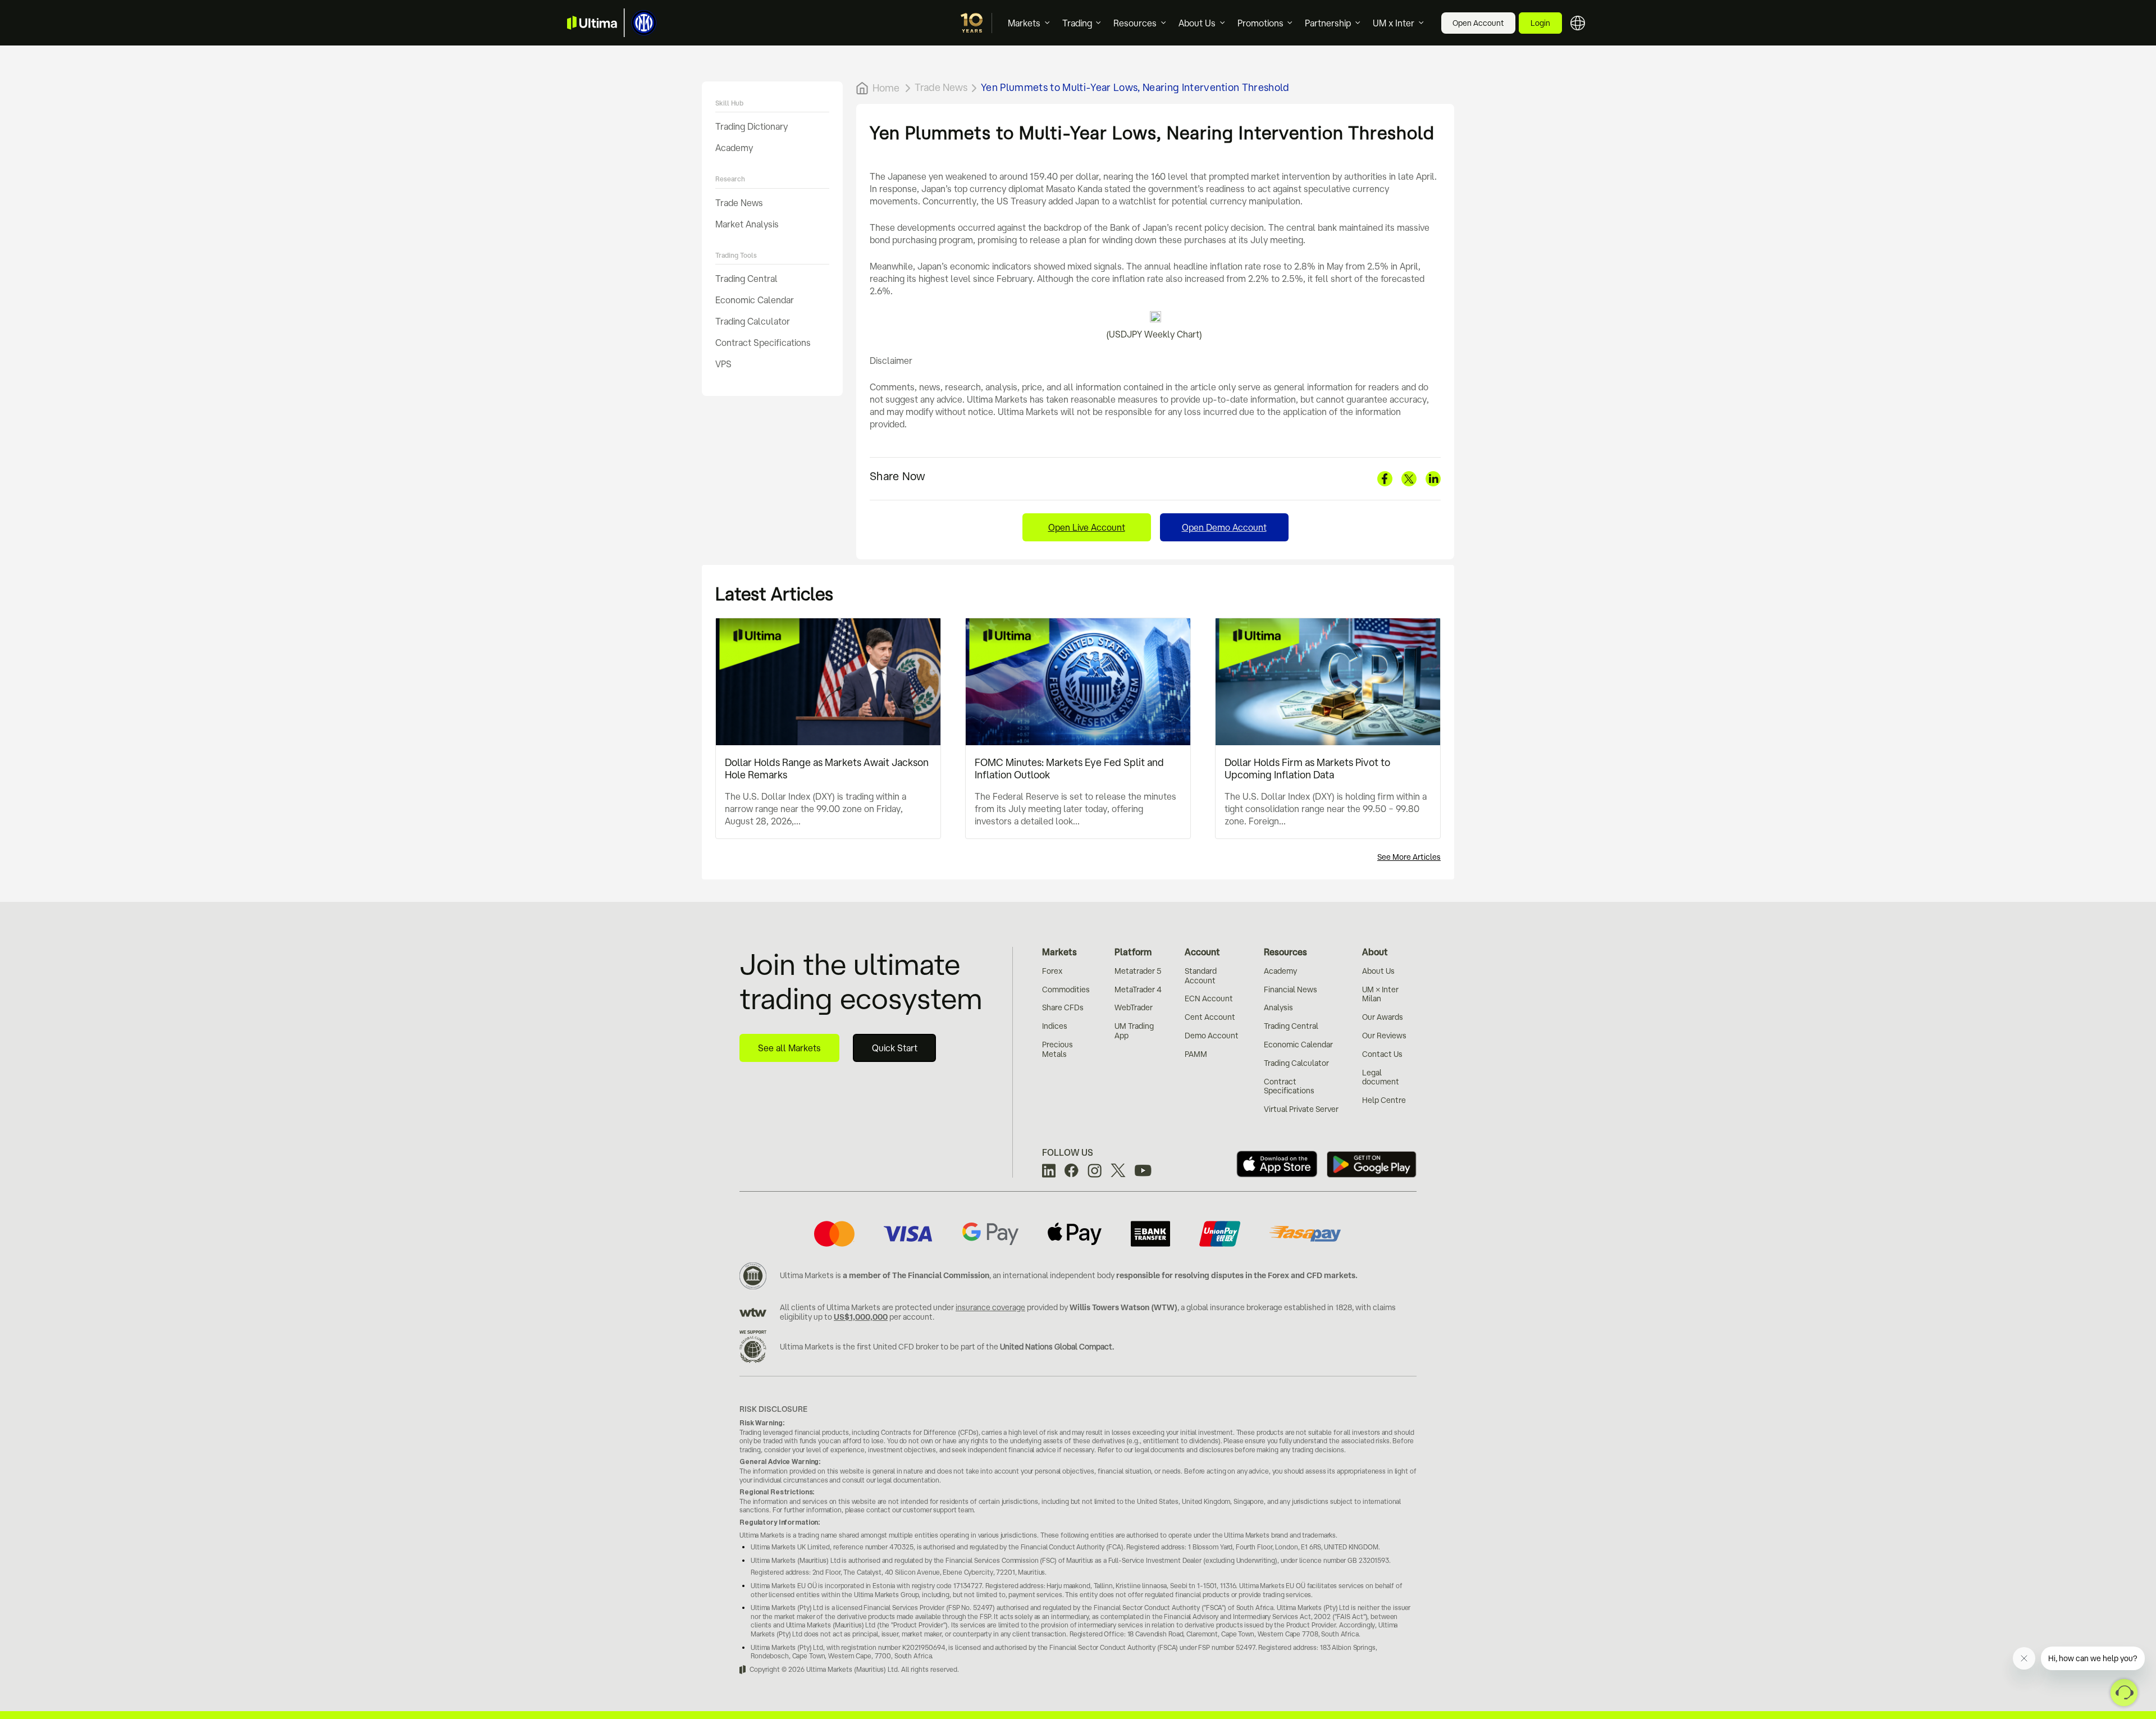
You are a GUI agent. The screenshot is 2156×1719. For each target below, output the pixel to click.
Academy (734, 148)
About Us (1197, 23)
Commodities (1066, 990)
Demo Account (1212, 1036)
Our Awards (1383, 1017)
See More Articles (1409, 857)
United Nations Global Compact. (1057, 1347)
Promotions (1260, 23)
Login (1540, 23)
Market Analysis (747, 224)
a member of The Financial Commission (916, 1275)
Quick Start (895, 1048)
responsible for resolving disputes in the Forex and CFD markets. (1237, 1275)
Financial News (1291, 990)
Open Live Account (1087, 527)
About (1375, 952)
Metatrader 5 (1138, 971)
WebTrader (1134, 1007)
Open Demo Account (1224, 527)
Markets (1024, 23)
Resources (1135, 23)
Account (1202, 952)
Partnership (1328, 23)
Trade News (739, 203)
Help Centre (1384, 1100)
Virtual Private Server (1301, 1109)
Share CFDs (1063, 1007)
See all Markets (789, 1048)
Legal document (1381, 1077)
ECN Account (1209, 998)
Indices (1055, 1026)
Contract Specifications (763, 343)
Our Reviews (1384, 1036)
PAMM (1196, 1054)
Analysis (1278, 1007)
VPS (723, 364)
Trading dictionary (752, 126)
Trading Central (746, 279)
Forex (1052, 971)
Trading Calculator (753, 321)
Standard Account (1201, 976)
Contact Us (1382, 1054)
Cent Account (1210, 1017)
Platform (1133, 952)
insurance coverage (990, 1307)
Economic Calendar (755, 300)
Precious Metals (1058, 1049)
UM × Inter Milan (1380, 994)
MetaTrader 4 (1138, 990)
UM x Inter (1394, 23)
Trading (1077, 23)
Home (886, 88)
